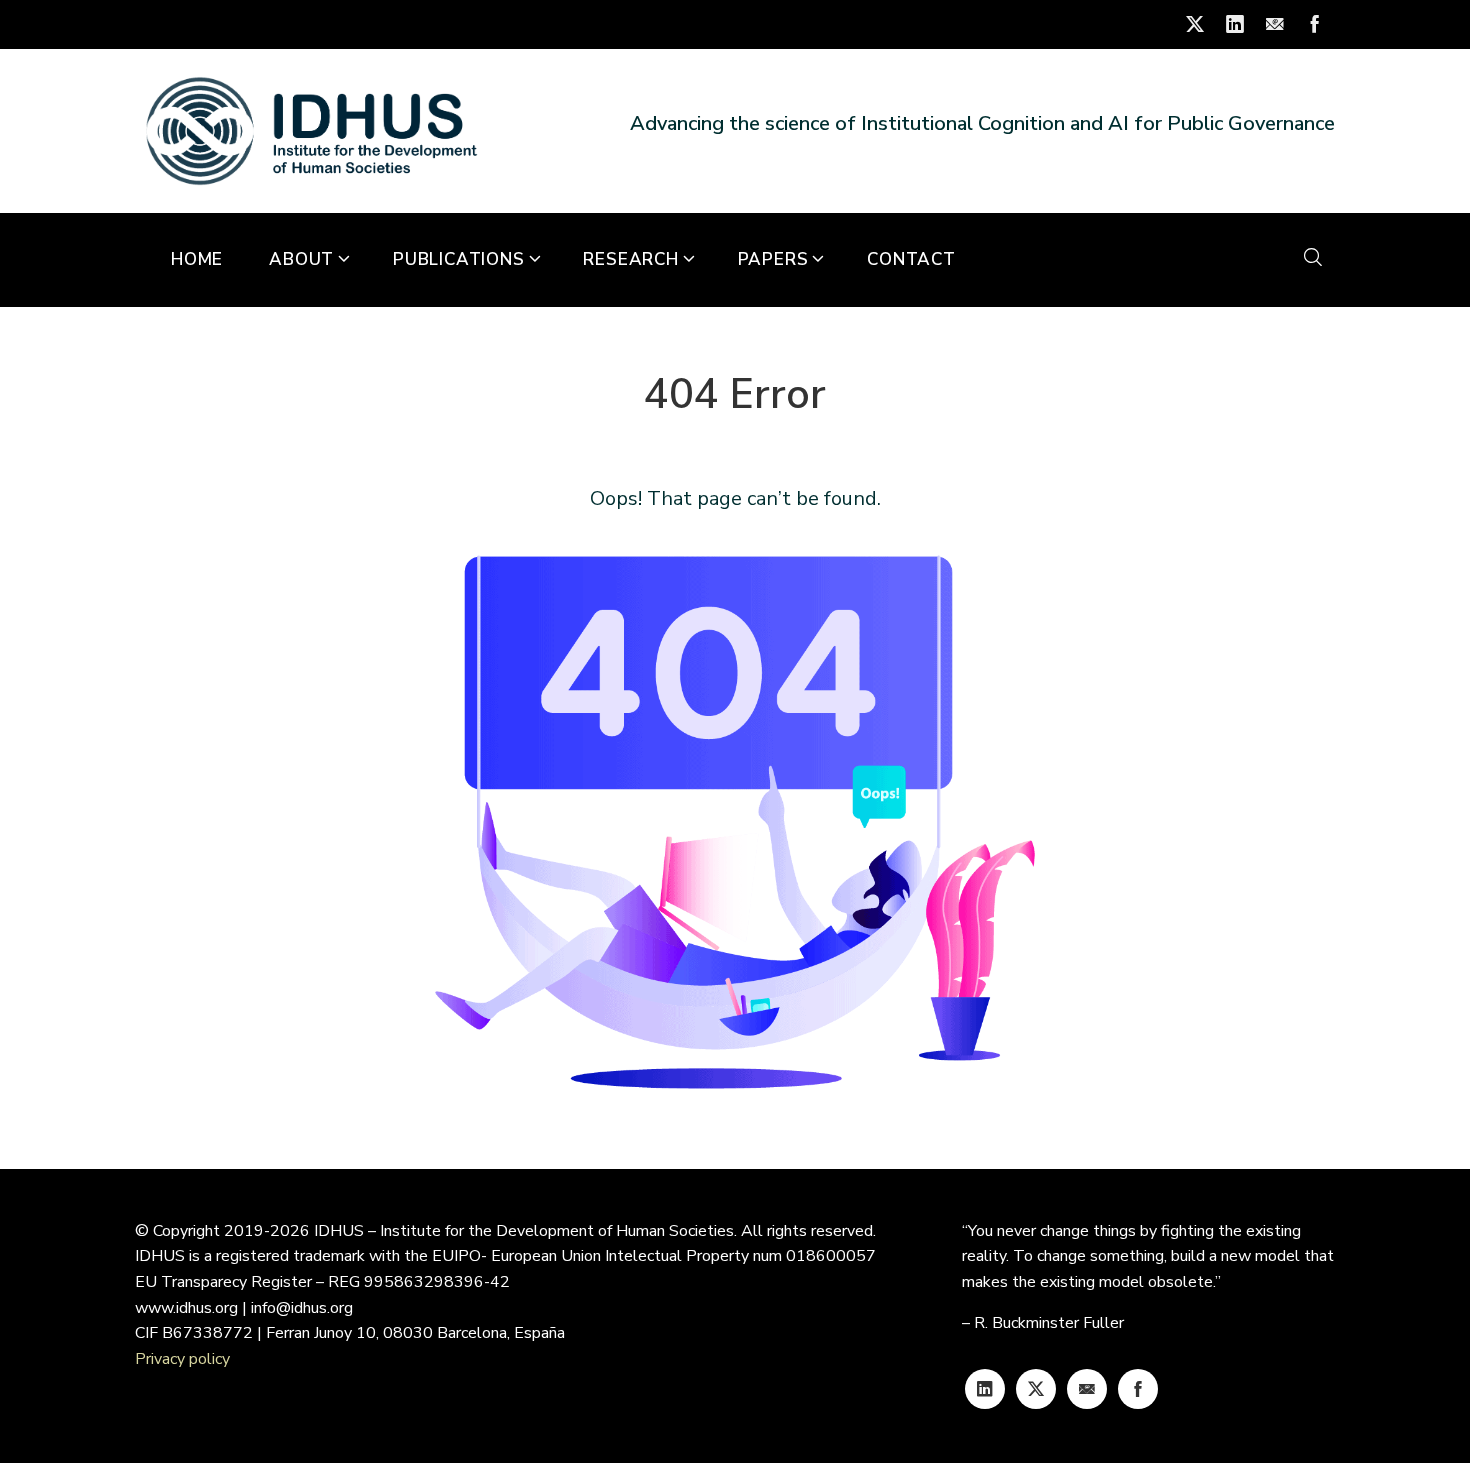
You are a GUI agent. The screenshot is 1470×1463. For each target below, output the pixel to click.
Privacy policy (182, 1359)
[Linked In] (985, 1389)
